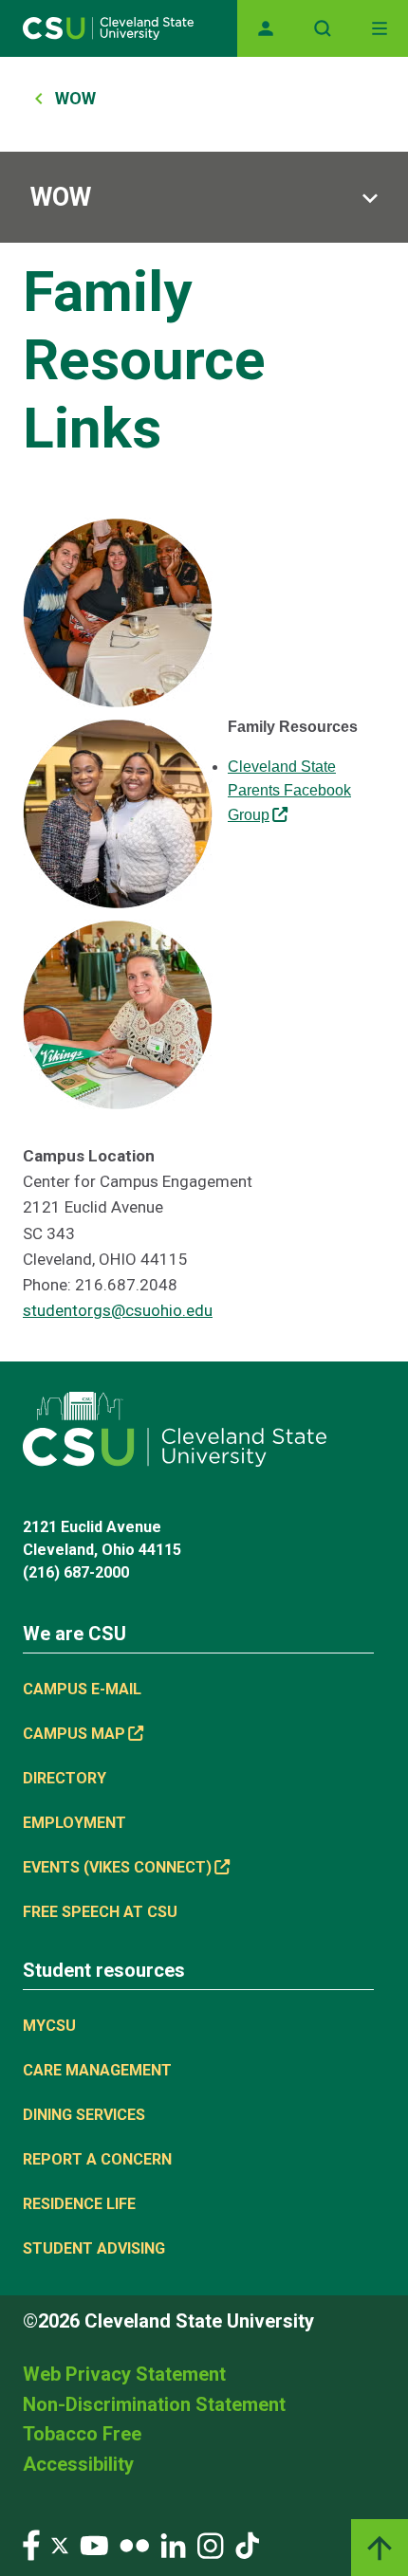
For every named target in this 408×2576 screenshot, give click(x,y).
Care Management (97, 2070)
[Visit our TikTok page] (247, 2544)
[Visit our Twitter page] (60, 2544)
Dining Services (84, 2115)
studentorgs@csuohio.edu (118, 1310)
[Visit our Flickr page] (134, 2544)
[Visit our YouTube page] (94, 2544)
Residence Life (79, 2204)
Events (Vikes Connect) (117, 1867)
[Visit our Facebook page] (31, 2544)
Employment (74, 1823)
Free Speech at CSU (100, 1912)
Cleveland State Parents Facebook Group (289, 791)
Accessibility (78, 2464)
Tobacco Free (82, 2434)
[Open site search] (323, 28)
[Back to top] (380, 2548)
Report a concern (97, 2159)
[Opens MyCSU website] (266, 28)
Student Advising (94, 2248)
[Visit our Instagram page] (211, 2544)
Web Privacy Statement (124, 2374)
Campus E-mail (82, 1689)
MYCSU (49, 2026)
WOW (75, 98)
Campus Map (74, 1734)
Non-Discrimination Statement (154, 2404)
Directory (65, 1778)
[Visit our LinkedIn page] (173, 2544)
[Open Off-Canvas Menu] (380, 28)
